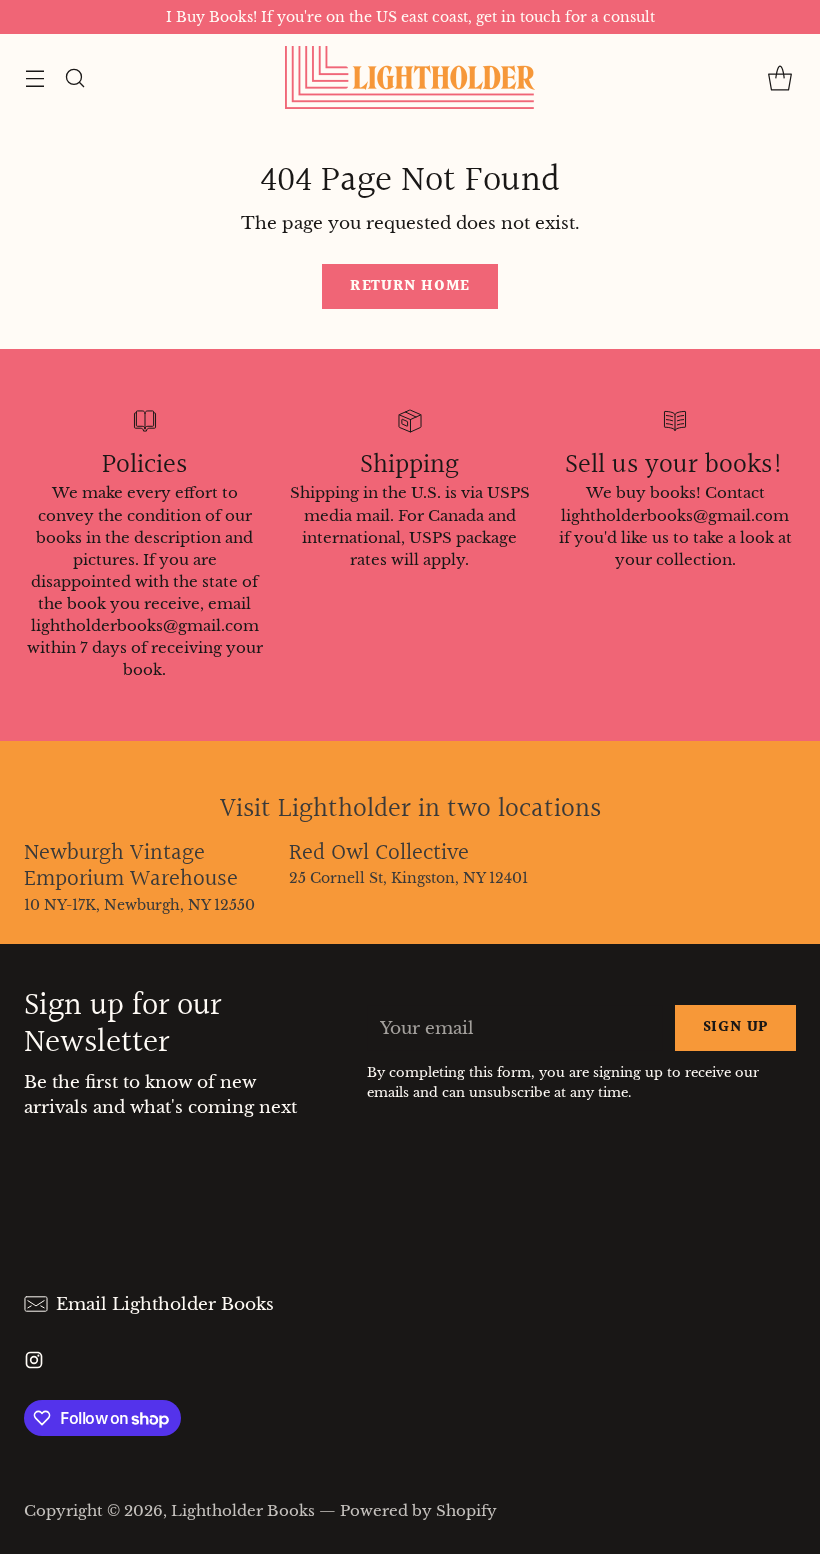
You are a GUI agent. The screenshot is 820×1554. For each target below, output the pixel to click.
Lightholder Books (243, 1511)
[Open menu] (34, 77)
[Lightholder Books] (410, 77)
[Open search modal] (74, 77)
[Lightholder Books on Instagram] (34, 1363)
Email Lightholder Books (165, 1304)
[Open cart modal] (779, 77)
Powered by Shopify (418, 1511)
